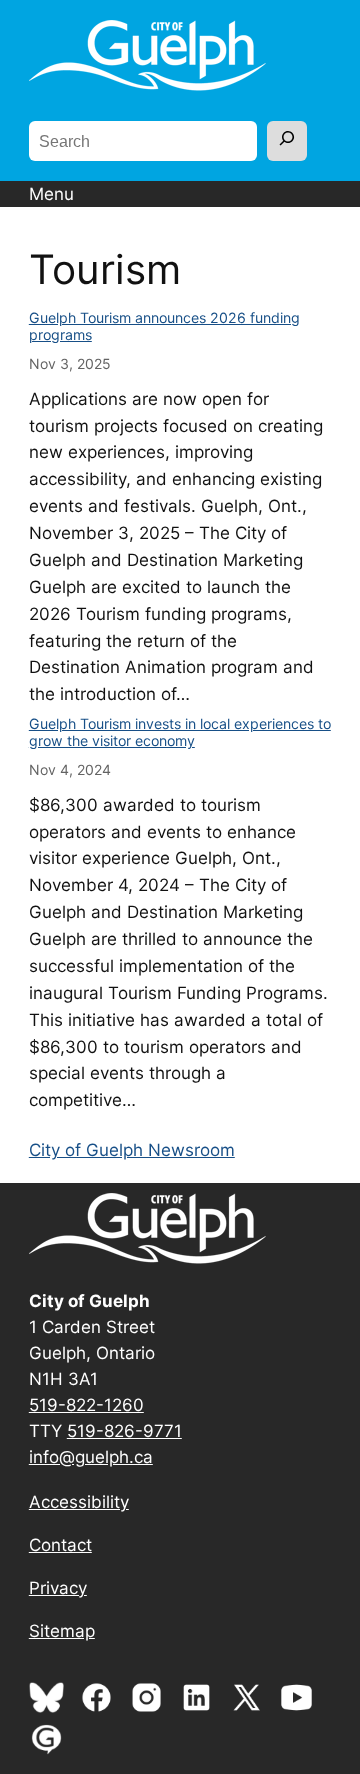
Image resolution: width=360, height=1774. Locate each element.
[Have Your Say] (51, 1751)
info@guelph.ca (91, 1457)
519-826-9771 (124, 1431)
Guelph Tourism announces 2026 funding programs (164, 326)
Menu (51, 194)
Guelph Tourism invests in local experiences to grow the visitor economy (180, 732)
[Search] (287, 141)
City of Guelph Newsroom (132, 1150)
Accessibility (79, 1502)
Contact (60, 1545)
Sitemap (62, 1631)
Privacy (58, 1588)
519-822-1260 (86, 1405)
